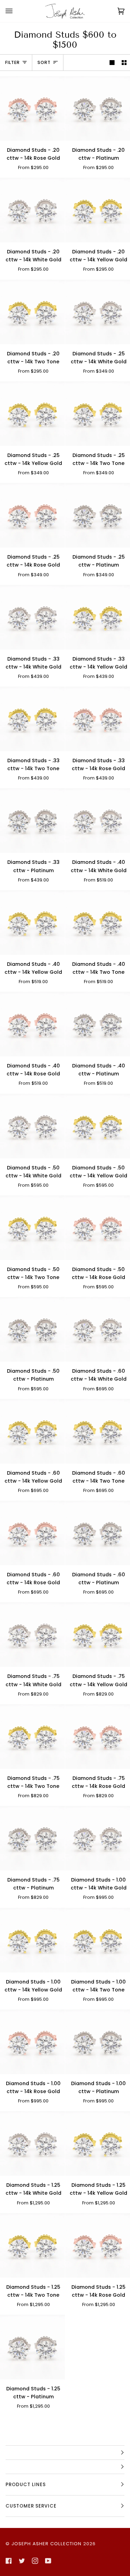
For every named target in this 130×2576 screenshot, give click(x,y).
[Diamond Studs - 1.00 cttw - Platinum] (98, 2042)
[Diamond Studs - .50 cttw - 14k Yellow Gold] (98, 1126)
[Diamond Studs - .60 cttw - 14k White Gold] (98, 1329)
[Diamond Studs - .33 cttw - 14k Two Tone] (32, 719)
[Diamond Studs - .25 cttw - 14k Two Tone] (98, 414)
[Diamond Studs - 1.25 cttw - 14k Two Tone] (32, 2245)
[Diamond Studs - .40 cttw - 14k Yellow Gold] (32, 922)
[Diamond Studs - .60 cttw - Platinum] (98, 1533)
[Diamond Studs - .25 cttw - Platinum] (98, 515)
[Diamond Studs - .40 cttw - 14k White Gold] (98, 820)
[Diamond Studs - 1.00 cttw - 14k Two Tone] (98, 1940)
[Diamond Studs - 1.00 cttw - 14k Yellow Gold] (32, 1940)
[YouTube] (48, 2561)
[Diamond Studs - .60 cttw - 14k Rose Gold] (32, 1533)
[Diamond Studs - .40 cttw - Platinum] (98, 1024)
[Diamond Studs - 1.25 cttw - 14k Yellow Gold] (98, 2143)
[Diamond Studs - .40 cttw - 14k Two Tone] (98, 922)
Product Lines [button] (26, 2485)
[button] (65, 2453)
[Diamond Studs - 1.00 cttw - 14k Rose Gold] (32, 2042)
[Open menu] (16, 11)
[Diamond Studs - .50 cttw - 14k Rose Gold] (98, 1228)
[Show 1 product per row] (112, 63)
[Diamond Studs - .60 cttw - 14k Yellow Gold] (32, 1431)
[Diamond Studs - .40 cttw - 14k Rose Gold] (32, 1024)
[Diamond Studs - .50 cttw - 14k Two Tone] (32, 1228)
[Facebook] (9, 2561)
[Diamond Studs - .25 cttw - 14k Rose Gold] (32, 515)
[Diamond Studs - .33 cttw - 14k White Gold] (32, 617)
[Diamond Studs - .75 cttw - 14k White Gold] (32, 1635)
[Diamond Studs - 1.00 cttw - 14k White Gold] (98, 1838)
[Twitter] (22, 2561)
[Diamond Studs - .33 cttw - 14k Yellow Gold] (98, 617)
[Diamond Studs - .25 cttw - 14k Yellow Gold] (32, 414)
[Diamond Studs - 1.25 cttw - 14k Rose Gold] (98, 2245)
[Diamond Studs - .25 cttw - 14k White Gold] (98, 312)
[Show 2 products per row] (124, 63)
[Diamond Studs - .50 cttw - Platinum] (32, 1329)
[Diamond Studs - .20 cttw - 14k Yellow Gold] (98, 210)
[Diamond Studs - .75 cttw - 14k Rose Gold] (98, 1737)
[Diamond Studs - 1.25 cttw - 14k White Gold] (32, 2143)
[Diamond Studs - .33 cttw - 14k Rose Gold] (98, 719)
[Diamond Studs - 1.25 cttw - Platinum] (32, 2347)
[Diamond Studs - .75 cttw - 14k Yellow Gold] (98, 1635)
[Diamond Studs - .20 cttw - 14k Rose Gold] (32, 108)
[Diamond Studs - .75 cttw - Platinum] (32, 1838)
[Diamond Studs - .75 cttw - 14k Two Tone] (32, 1737)
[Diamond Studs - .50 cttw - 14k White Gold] (32, 1126)
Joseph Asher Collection (46, 2544)
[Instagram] (35, 2561)
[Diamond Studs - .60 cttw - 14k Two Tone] (98, 1431)
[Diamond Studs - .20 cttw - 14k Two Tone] (32, 312)
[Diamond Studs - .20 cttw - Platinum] (98, 108)
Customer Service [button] (31, 2506)
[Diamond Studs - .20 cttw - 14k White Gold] (32, 210)
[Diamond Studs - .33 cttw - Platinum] (32, 820)
